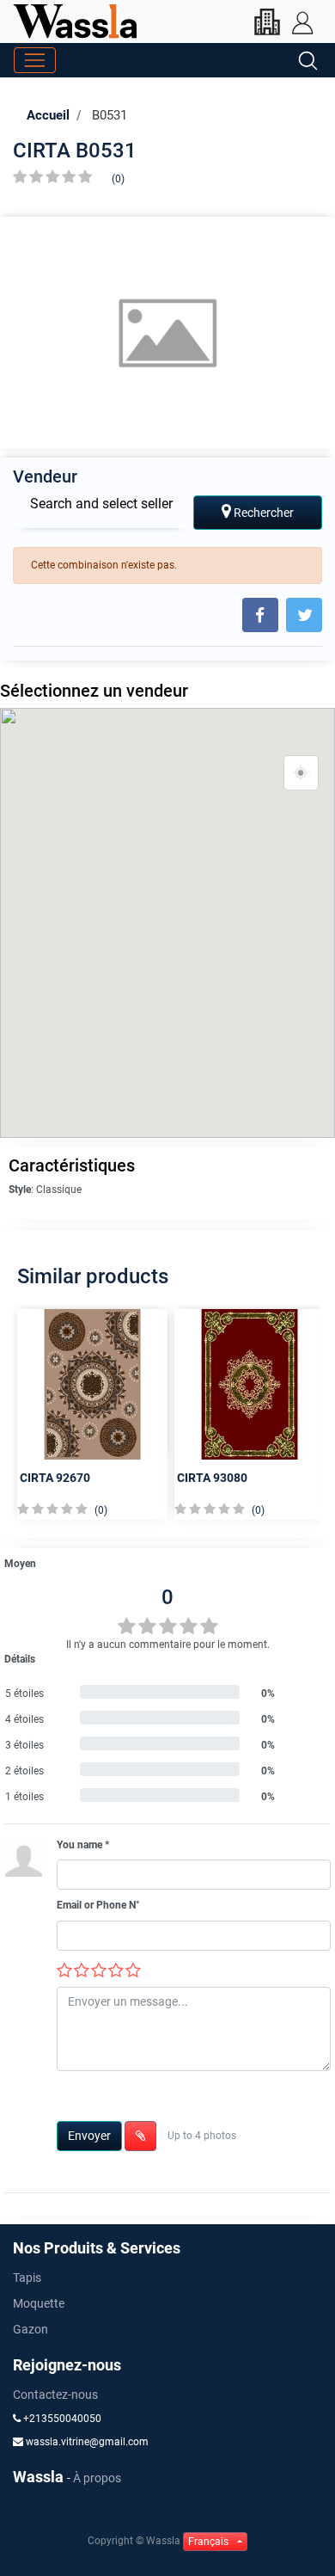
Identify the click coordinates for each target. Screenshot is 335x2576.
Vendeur (45, 476)
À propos (97, 2478)
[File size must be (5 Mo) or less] (140, 2136)
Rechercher (262, 513)
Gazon (30, 2329)
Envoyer (89, 2136)
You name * (83, 1845)
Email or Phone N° (98, 1905)
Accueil (48, 115)
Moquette (39, 2303)
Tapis (27, 2278)
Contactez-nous (55, 2395)
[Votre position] (301, 773)
